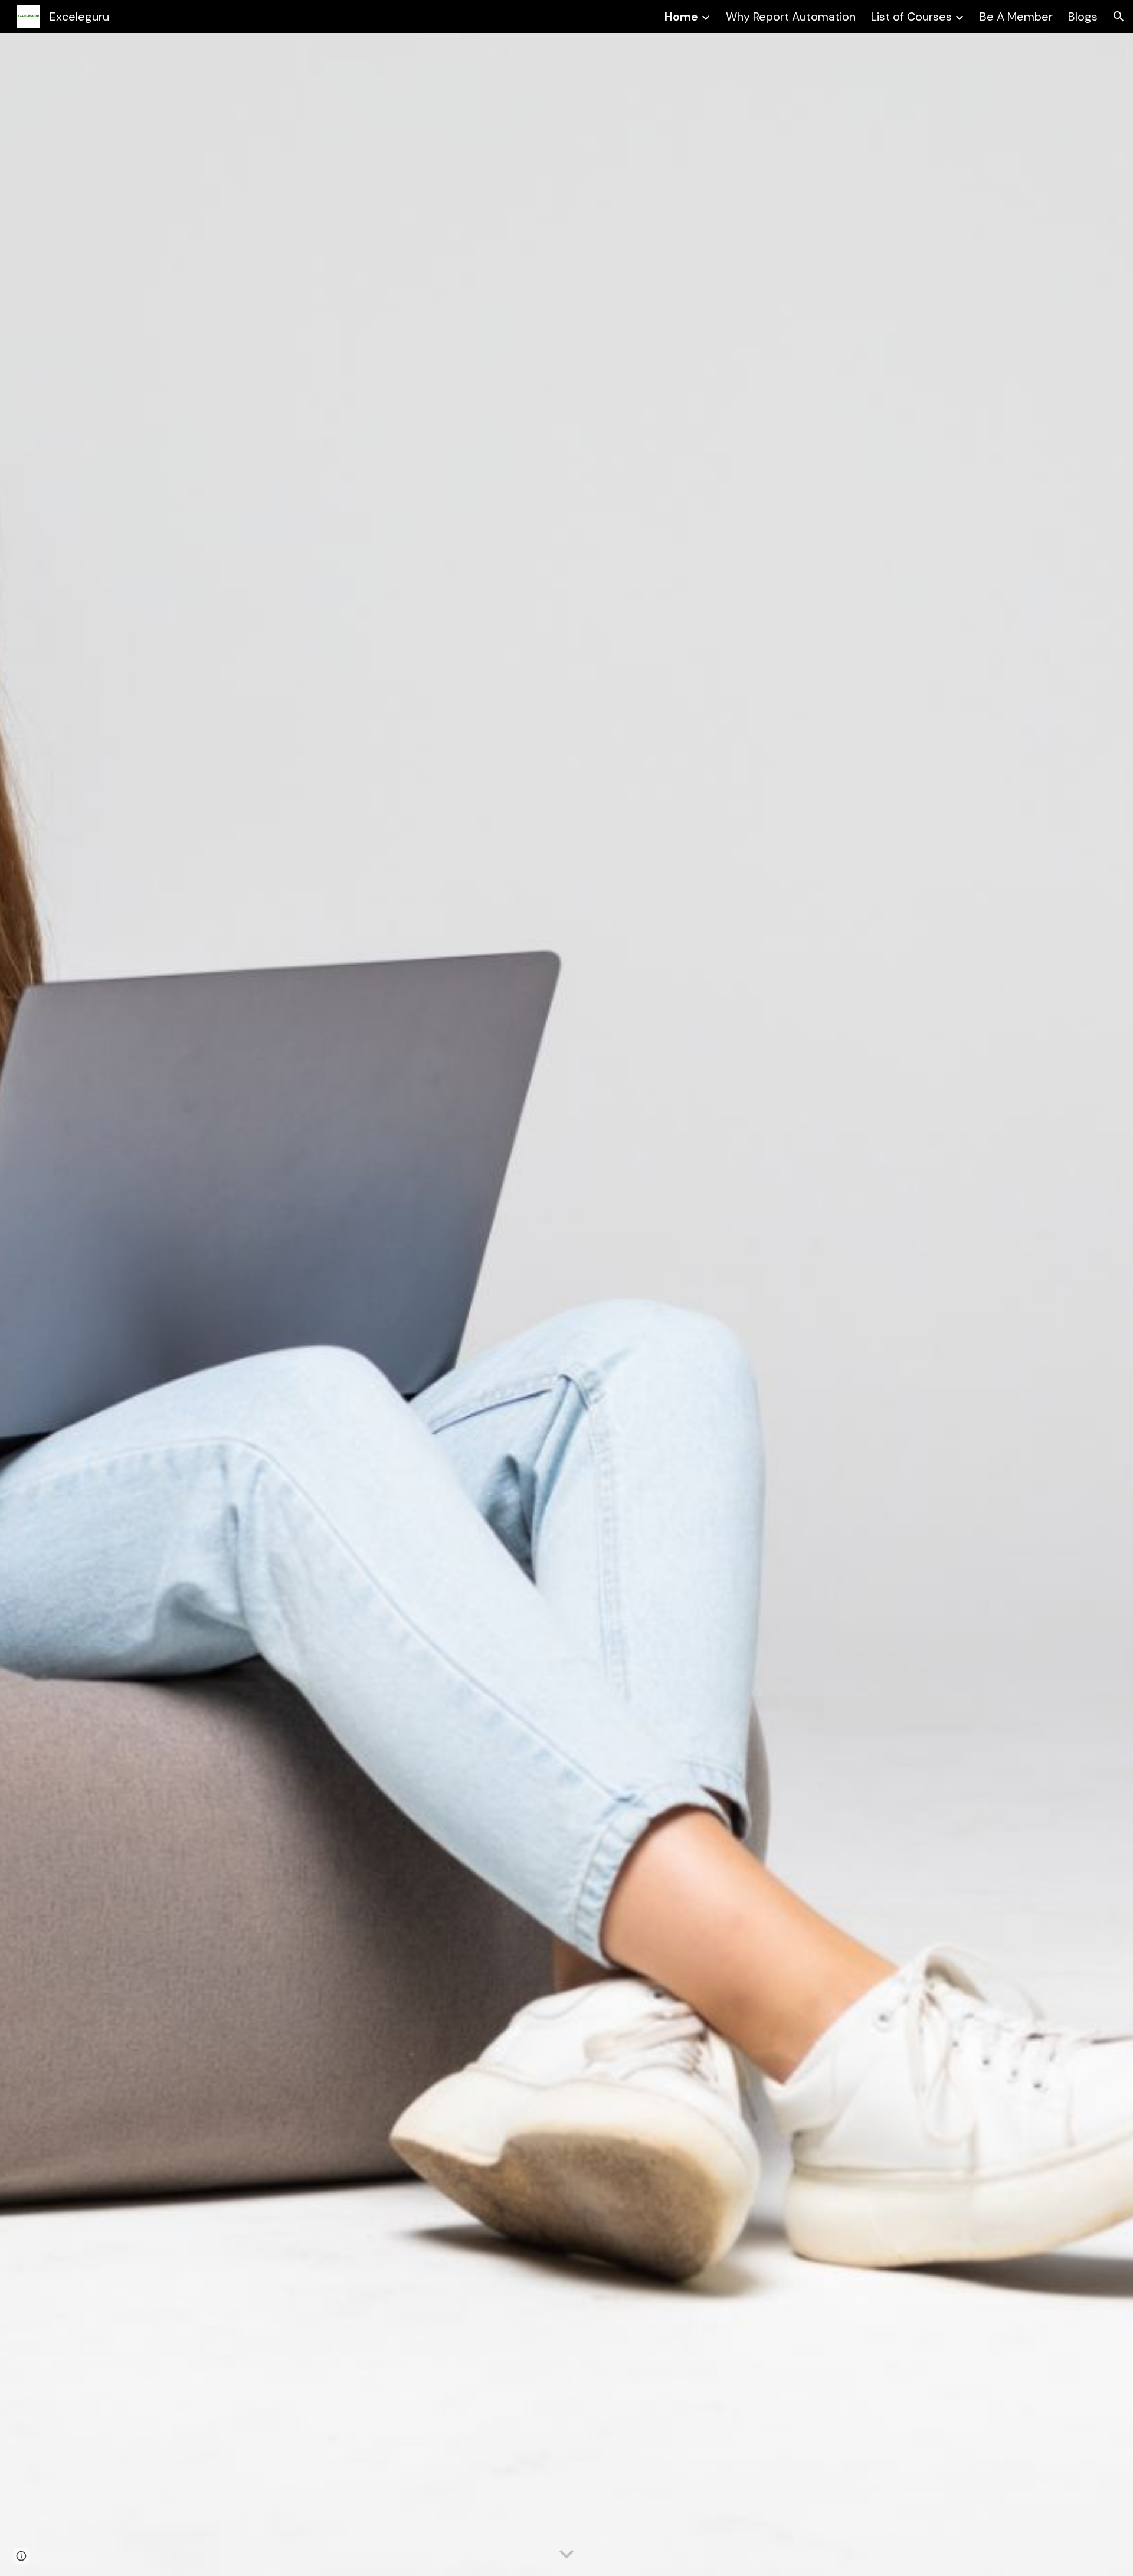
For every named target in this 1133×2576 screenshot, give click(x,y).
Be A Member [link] (1016, 17)
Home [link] (681, 17)
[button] (1119, 17)
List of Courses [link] (911, 17)
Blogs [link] (1083, 17)
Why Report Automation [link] (791, 17)
